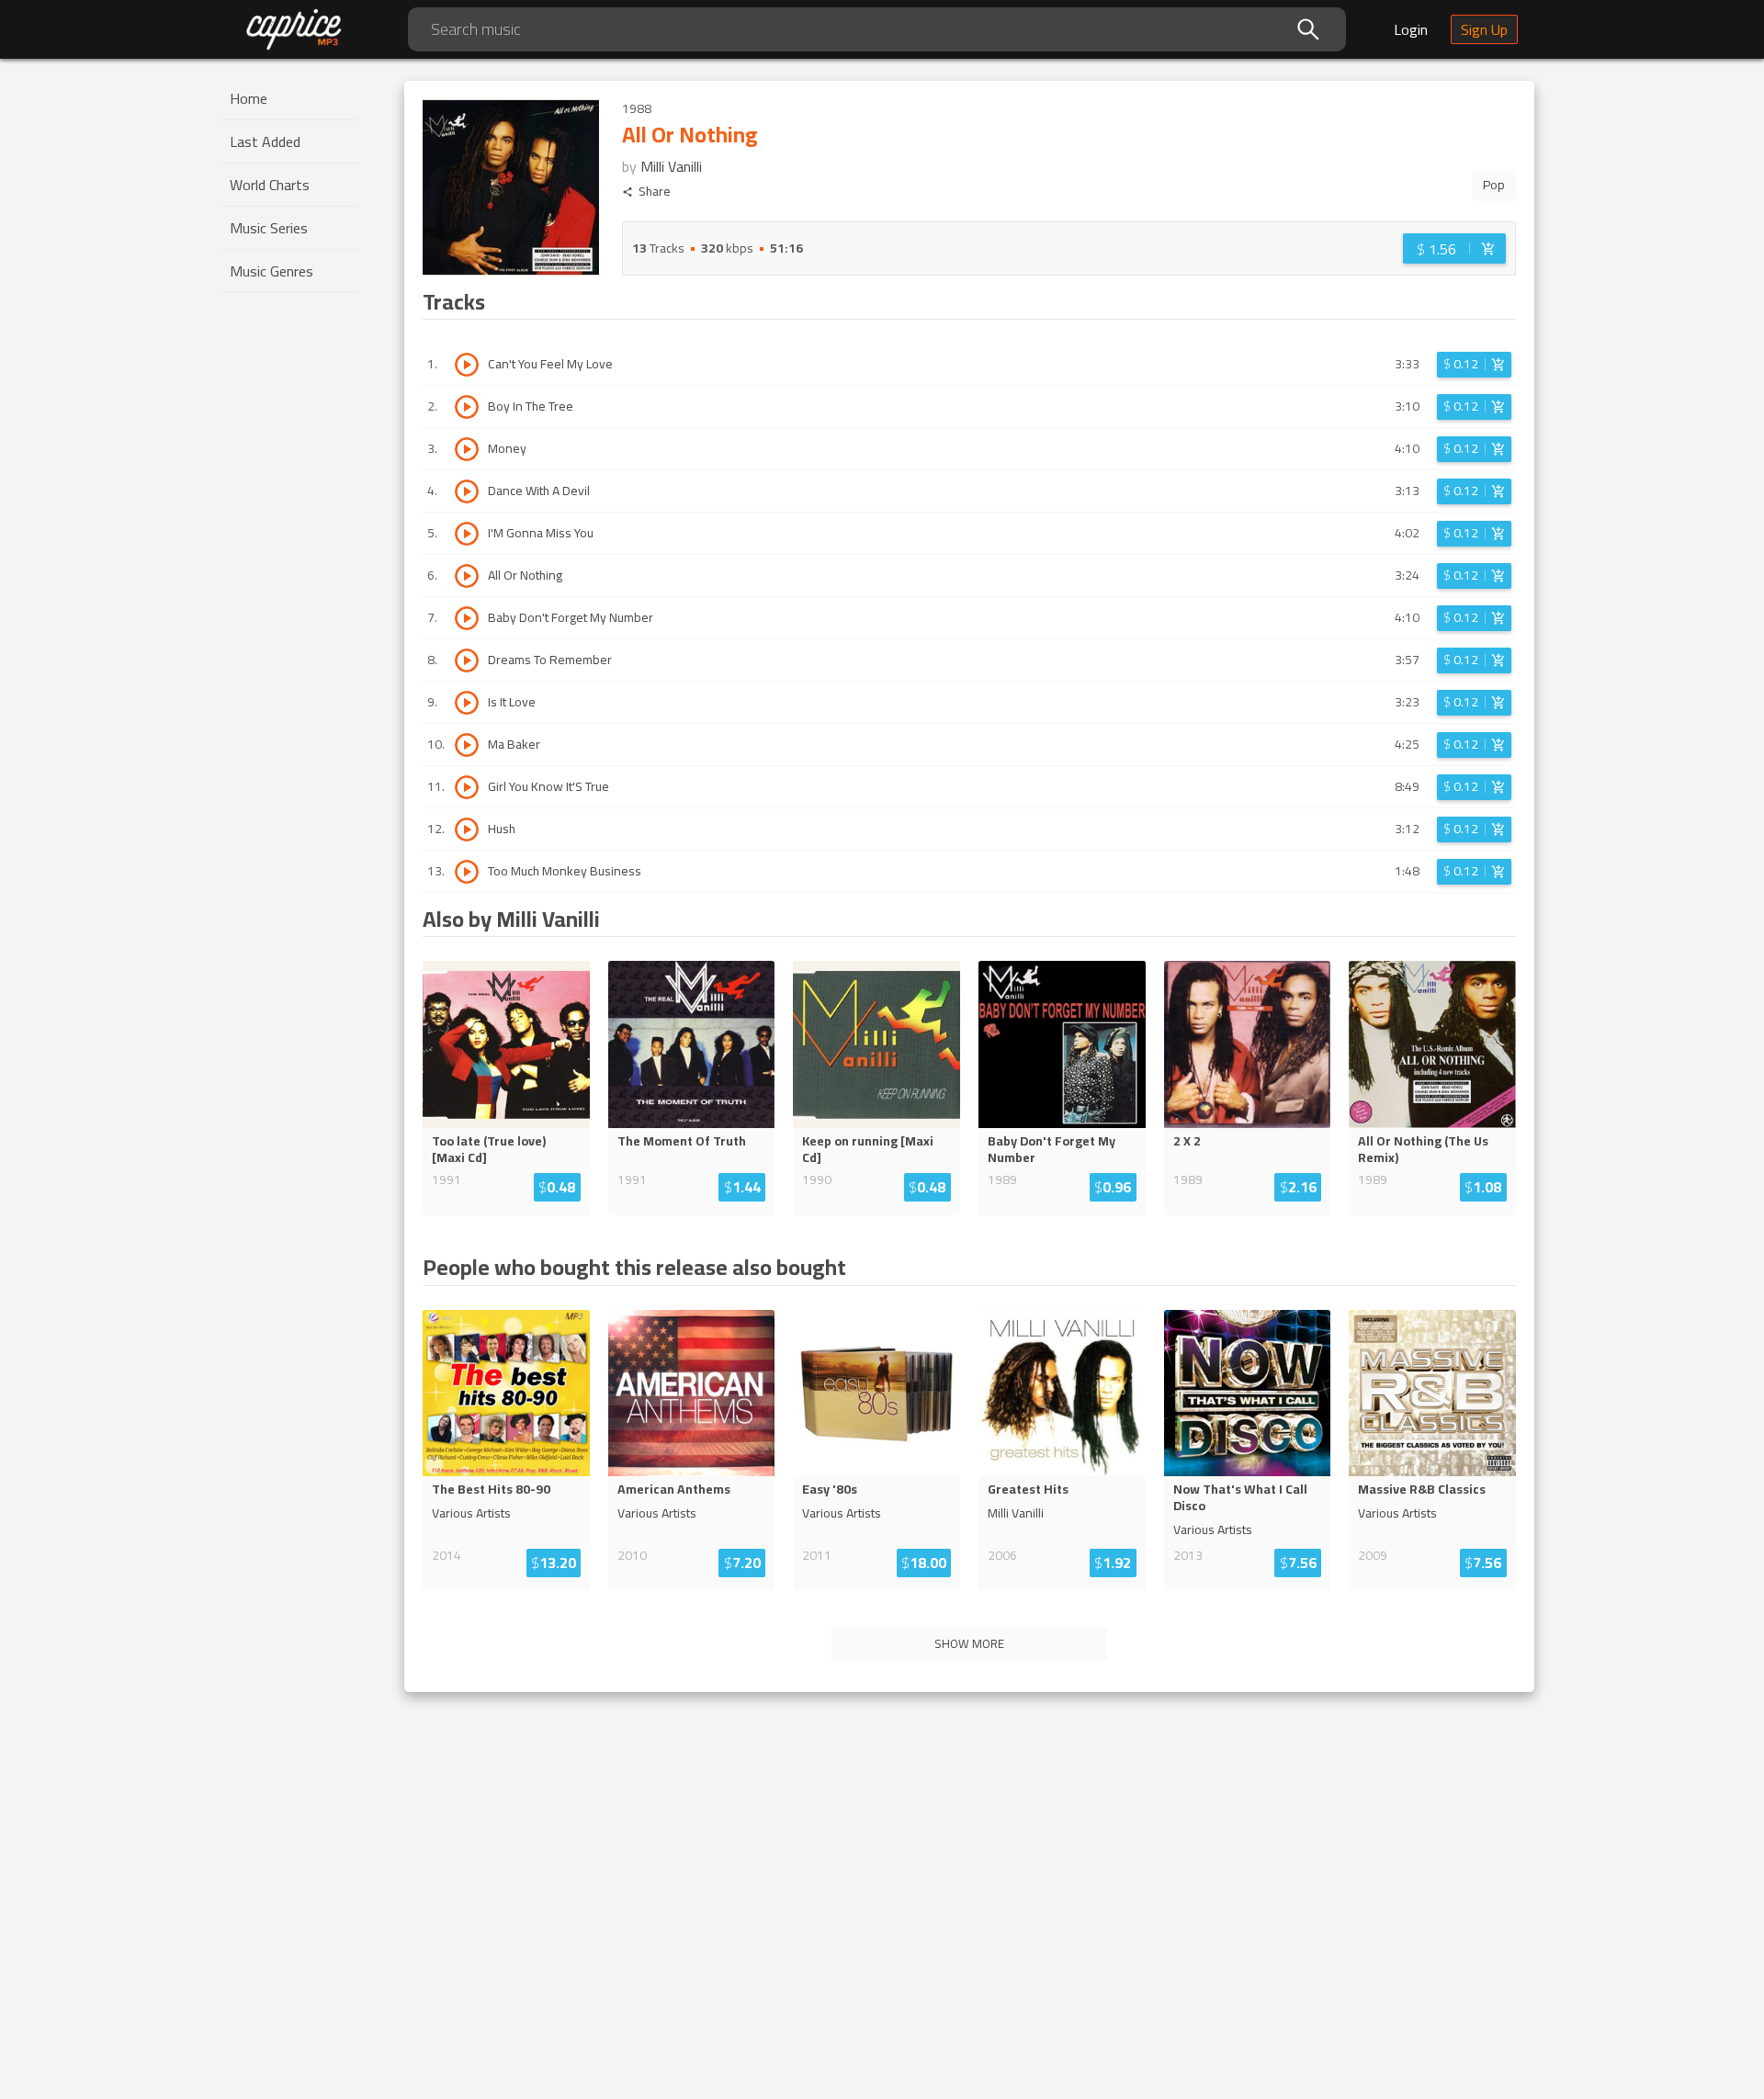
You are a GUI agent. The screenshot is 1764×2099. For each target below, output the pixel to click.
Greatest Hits (1028, 1489)
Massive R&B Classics (1422, 1489)
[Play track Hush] (467, 829)
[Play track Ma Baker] (467, 745)
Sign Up (1484, 29)
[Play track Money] (467, 449)
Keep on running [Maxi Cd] (868, 1149)
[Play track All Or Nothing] (467, 576)
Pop (1494, 185)
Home (249, 98)
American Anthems (674, 1489)
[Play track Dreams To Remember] (467, 660)
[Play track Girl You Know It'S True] (467, 787)
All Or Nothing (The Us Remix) (1423, 1149)
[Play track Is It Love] (467, 703)
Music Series (269, 228)
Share (655, 192)
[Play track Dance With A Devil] (467, 491)
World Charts (270, 185)
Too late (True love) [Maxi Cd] (489, 1149)
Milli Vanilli (671, 166)
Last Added (265, 141)
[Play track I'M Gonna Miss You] (467, 534)
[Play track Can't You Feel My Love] (467, 365)
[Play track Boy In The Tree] (467, 407)
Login (1411, 29)
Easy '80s (830, 1489)
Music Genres (271, 271)
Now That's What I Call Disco (1240, 1497)
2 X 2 (1187, 1141)
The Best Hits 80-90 (491, 1489)
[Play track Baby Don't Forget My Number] (467, 618)
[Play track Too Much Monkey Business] (467, 872)
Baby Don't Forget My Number (1052, 1149)
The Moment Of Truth (682, 1141)
